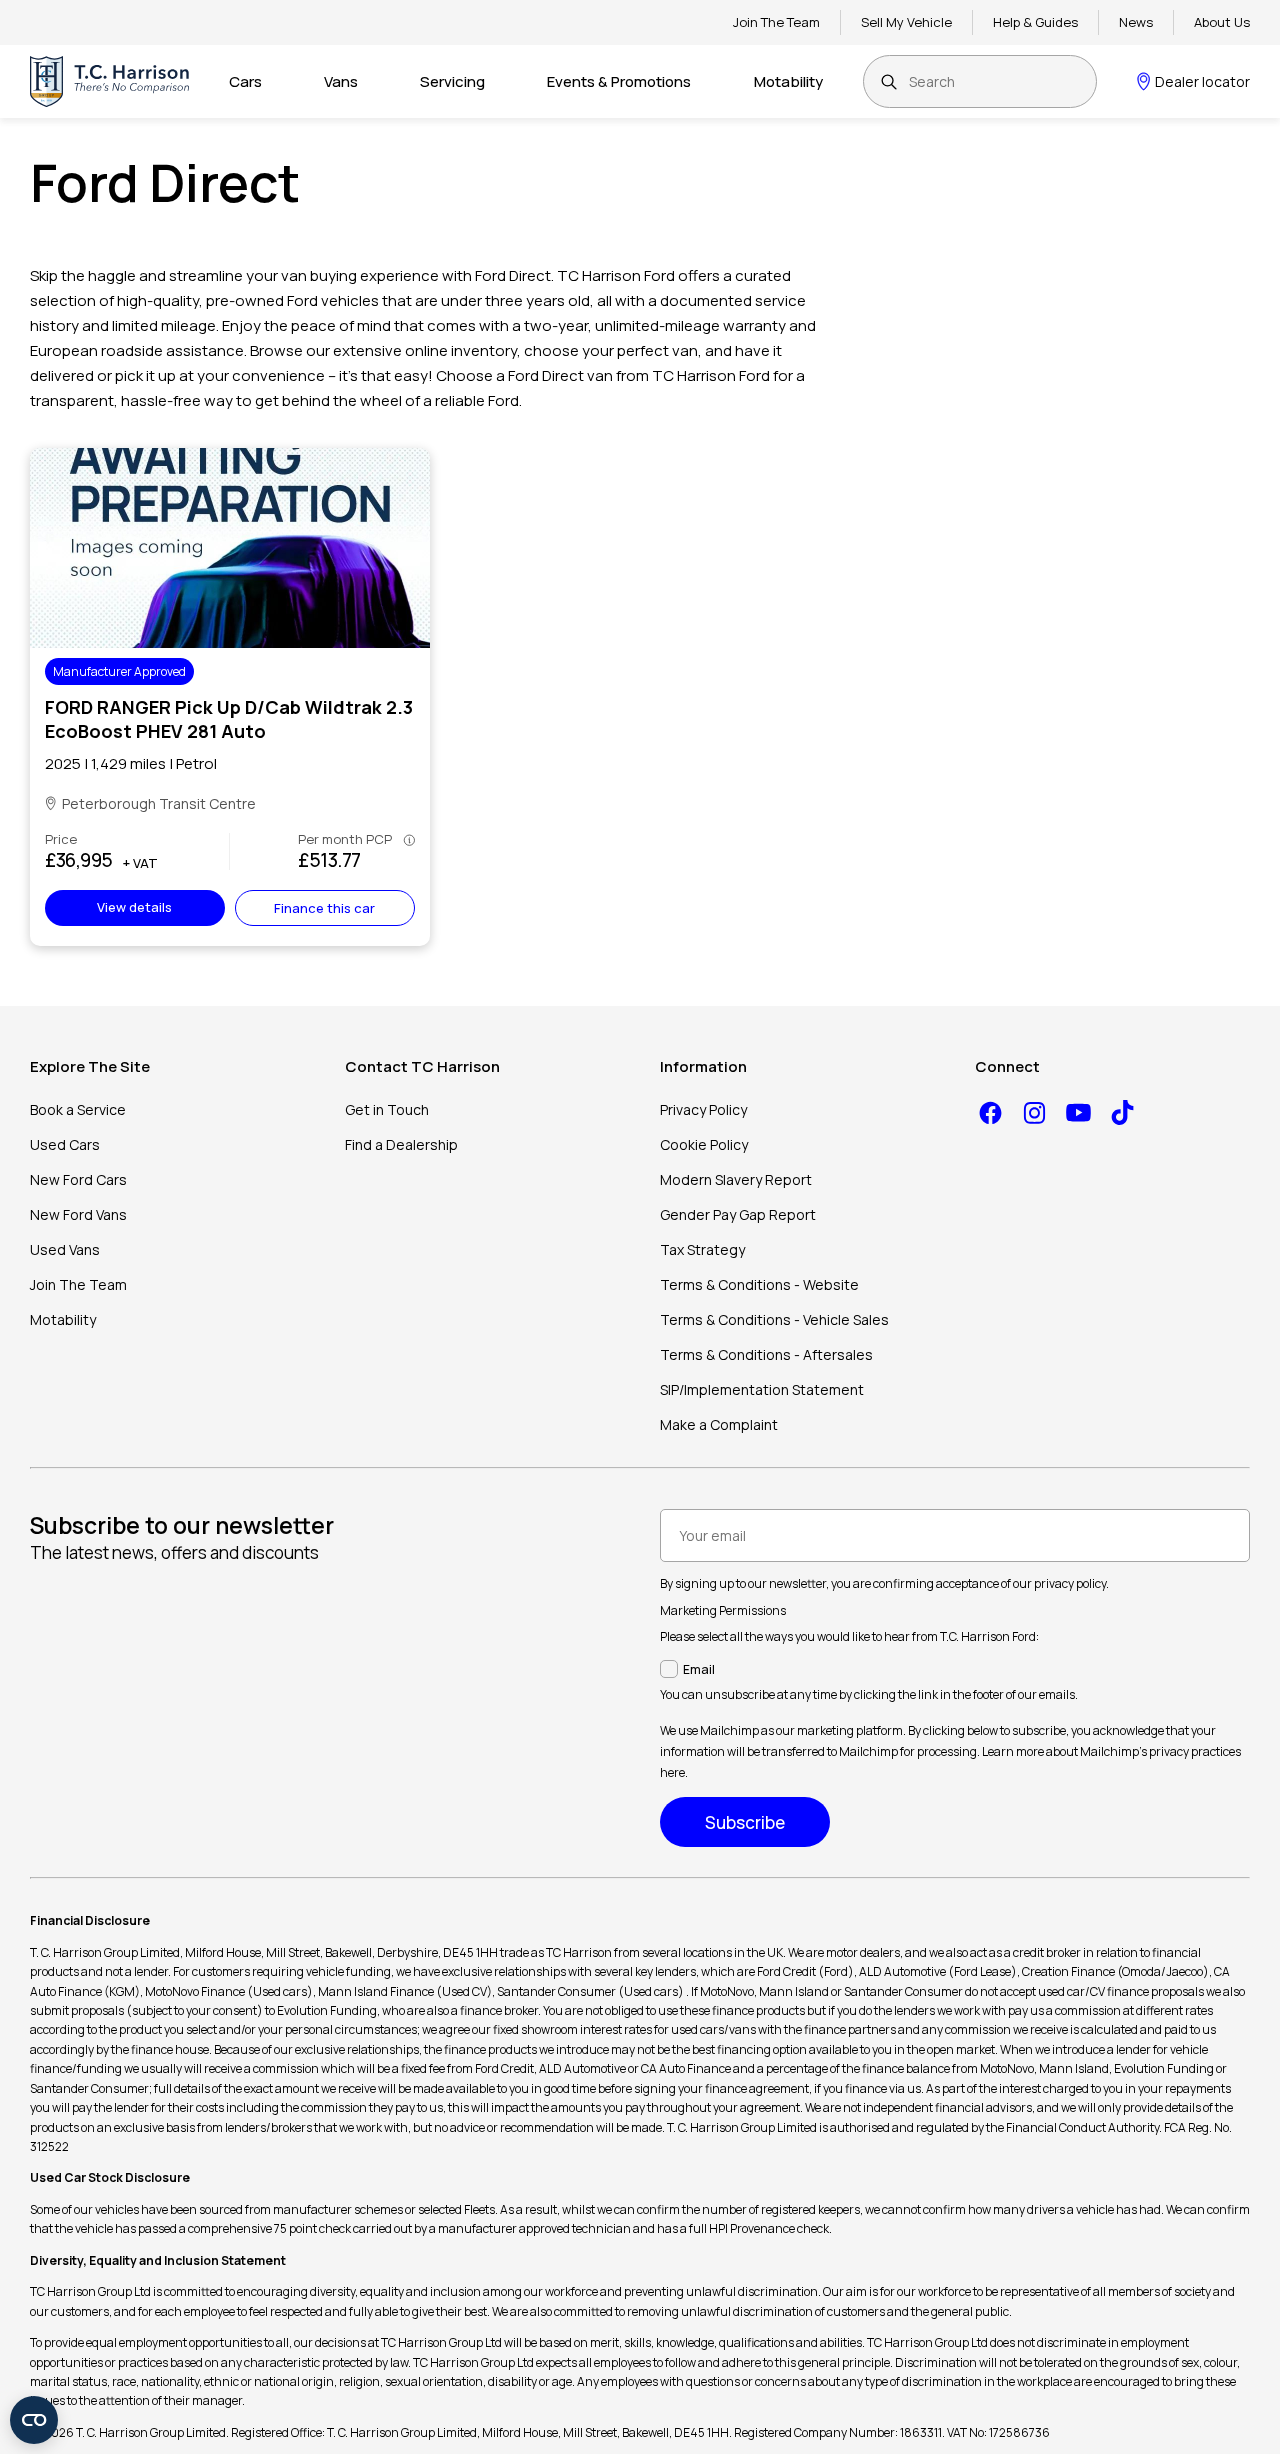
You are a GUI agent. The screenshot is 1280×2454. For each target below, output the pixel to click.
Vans (341, 81)
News (1136, 22)
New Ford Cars (78, 1179)
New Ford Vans (78, 1214)
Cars (245, 81)
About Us (1222, 22)
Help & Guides (1035, 22)
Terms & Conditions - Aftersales (766, 1354)
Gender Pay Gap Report (738, 1214)
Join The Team (776, 22)
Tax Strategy (702, 1249)
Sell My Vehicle (906, 22)
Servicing (452, 81)
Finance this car (324, 908)
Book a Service (78, 1109)
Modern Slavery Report (736, 1179)
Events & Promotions (619, 81)
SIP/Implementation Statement (762, 1389)
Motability (788, 81)
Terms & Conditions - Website (759, 1284)
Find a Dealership (401, 1144)
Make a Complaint (719, 1424)
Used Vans (65, 1249)
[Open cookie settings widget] (34, 2420)
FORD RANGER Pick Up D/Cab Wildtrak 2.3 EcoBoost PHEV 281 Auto (229, 719)
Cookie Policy (704, 1144)
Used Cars (65, 1144)
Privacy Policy (703, 1109)
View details (134, 907)
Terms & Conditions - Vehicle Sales (774, 1319)
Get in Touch (387, 1109)
